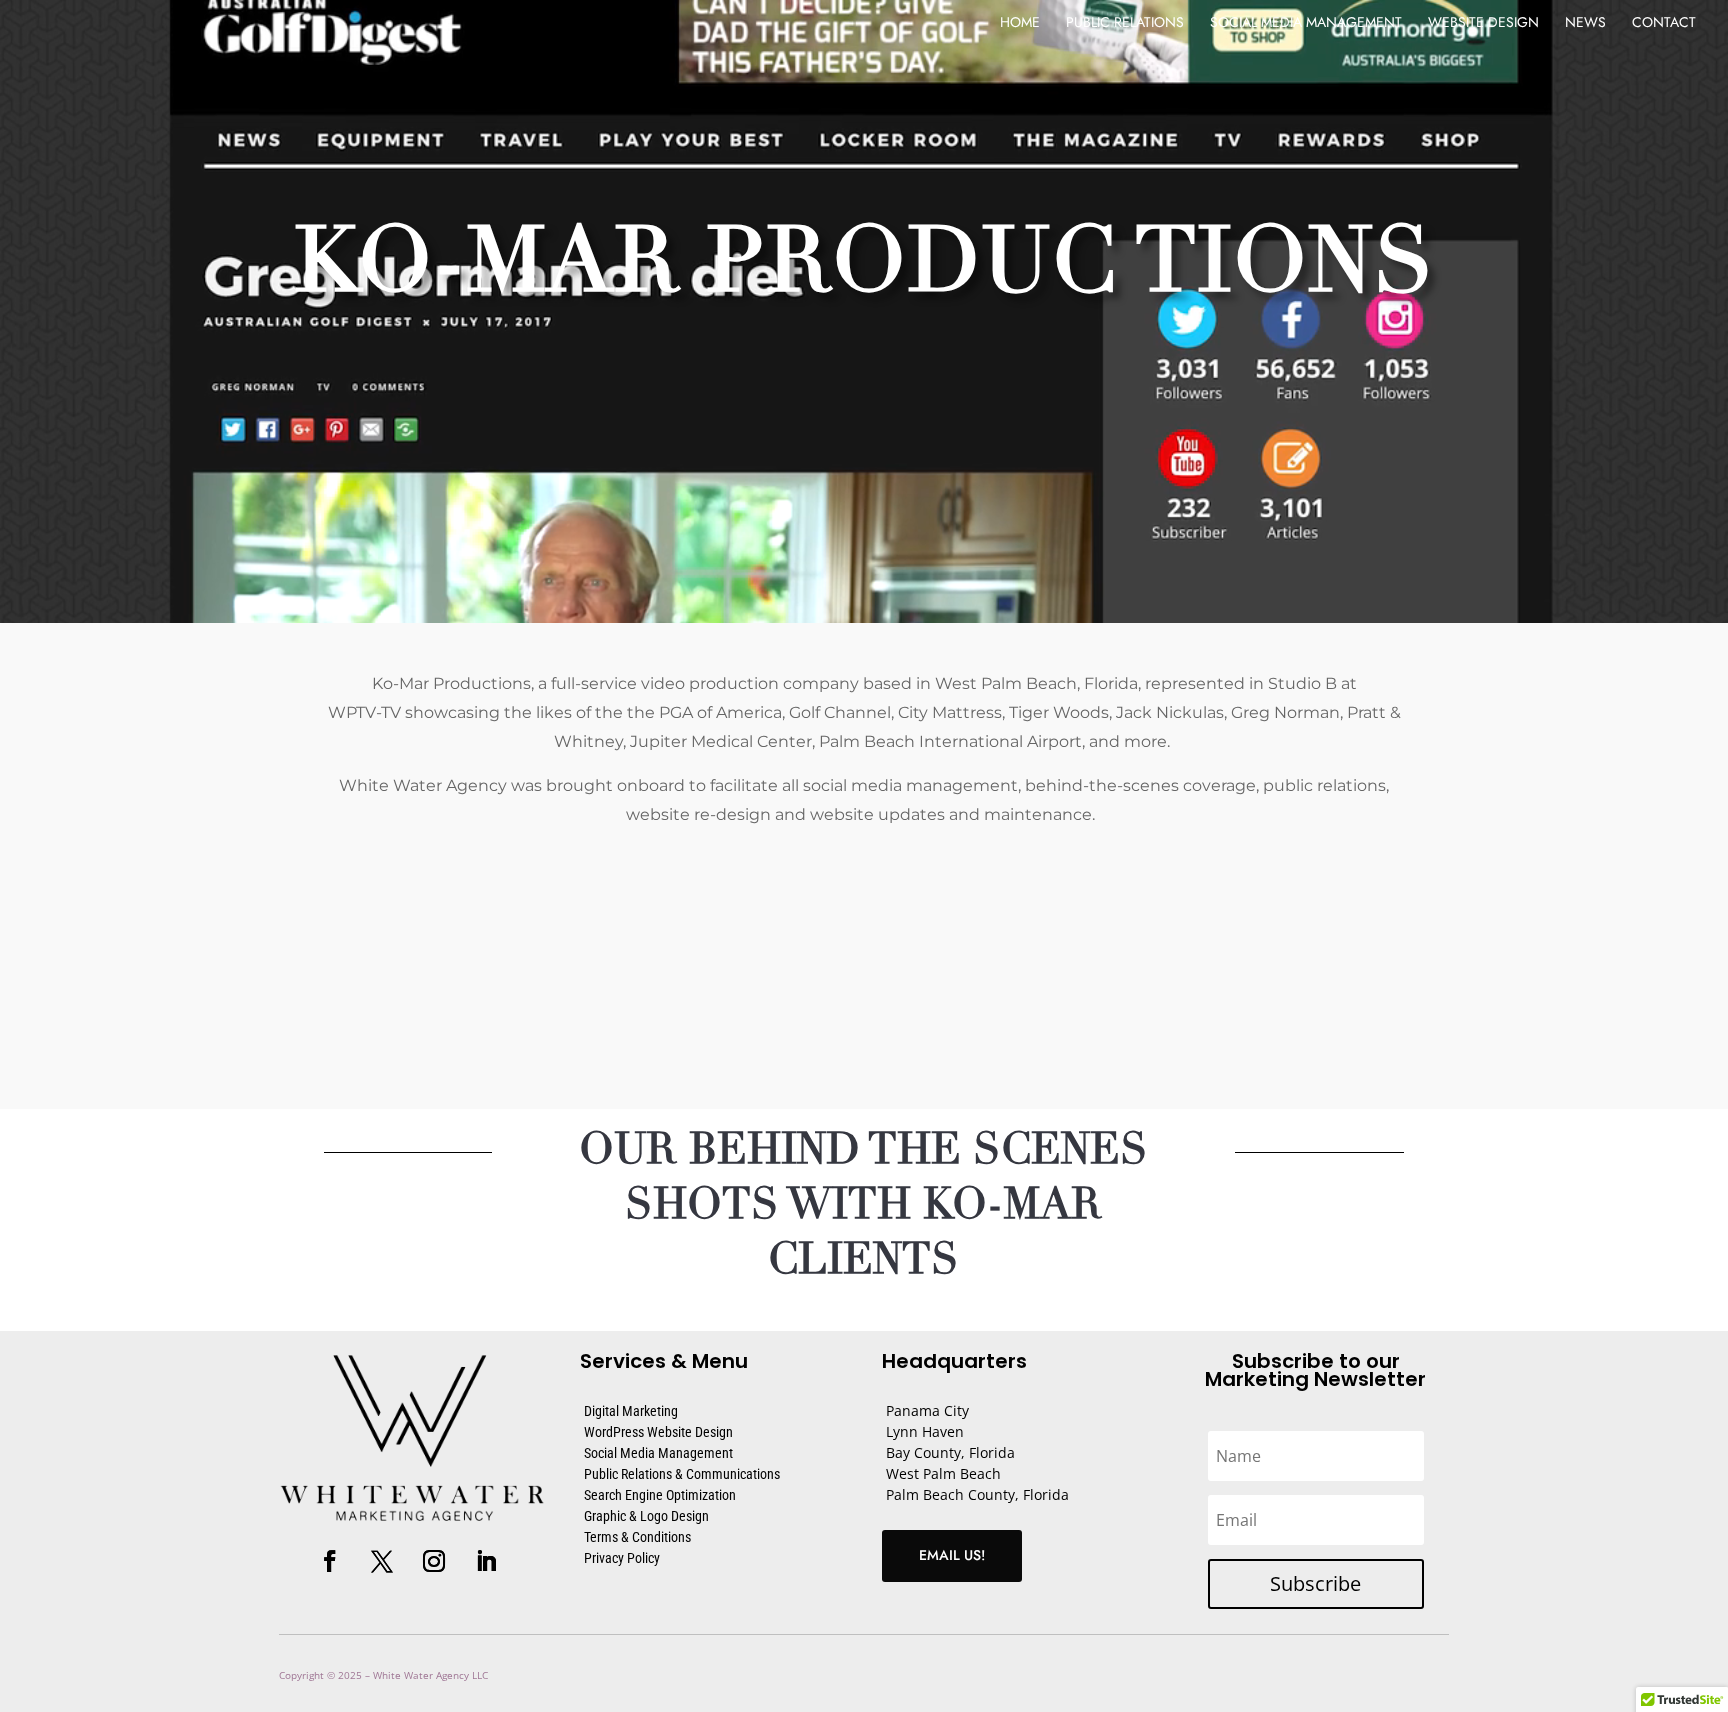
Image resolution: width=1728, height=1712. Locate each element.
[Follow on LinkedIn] (486, 1561)
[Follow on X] (382, 1561)
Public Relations (1125, 23)
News (1585, 23)
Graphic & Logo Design (646, 1516)
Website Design (1483, 23)
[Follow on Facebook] (330, 1561)
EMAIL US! (952, 1555)
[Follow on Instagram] (434, 1561)
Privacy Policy (622, 1558)
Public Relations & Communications (682, 1474)
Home (1020, 23)
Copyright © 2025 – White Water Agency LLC (383, 1675)
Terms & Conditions (637, 1537)
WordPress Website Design (658, 1432)
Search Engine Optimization (660, 1495)
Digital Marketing (631, 1411)
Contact (1664, 23)
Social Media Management (1306, 23)
